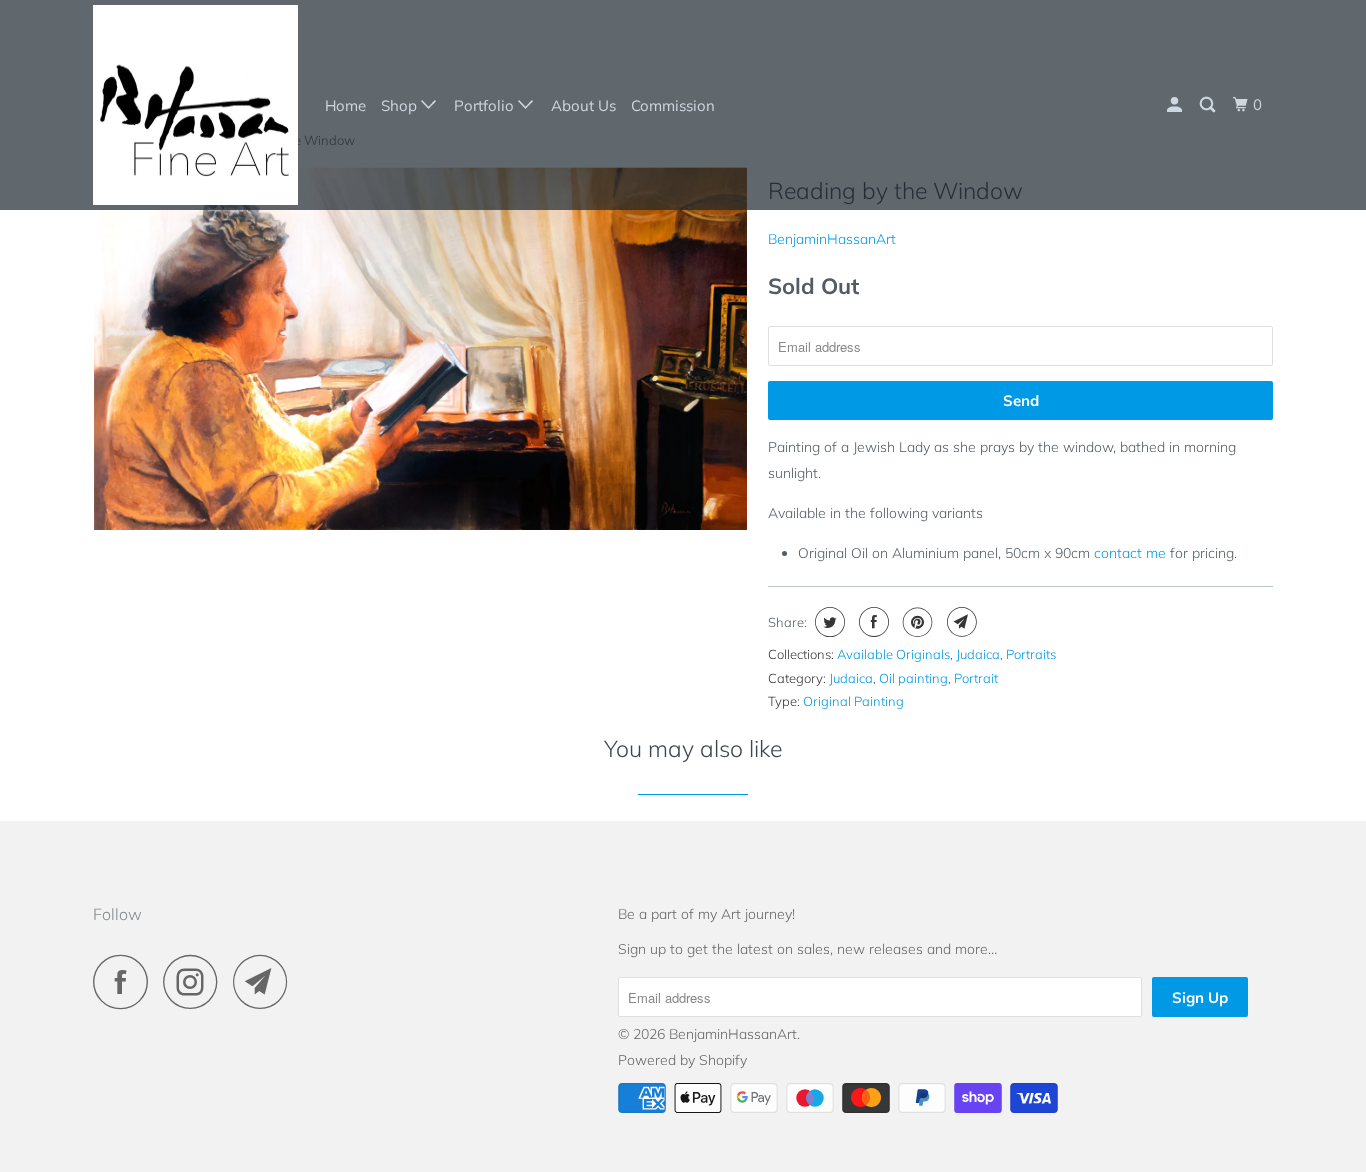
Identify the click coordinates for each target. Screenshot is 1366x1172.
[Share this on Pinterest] (915, 622)
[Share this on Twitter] (827, 622)
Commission (673, 105)
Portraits (1031, 654)
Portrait (976, 678)
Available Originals (893, 654)
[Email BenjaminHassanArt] (266, 981)
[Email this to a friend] (959, 622)
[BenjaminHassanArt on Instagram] (196, 981)
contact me (1130, 553)
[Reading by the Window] (420, 348)
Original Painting (853, 701)
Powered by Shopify (682, 1060)
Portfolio (486, 105)
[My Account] (1176, 105)
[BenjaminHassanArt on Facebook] (126, 981)
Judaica (978, 654)
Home (345, 105)
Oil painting (913, 678)
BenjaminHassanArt (832, 239)
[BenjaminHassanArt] (195, 105)
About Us (583, 105)
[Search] (1209, 105)
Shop (401, 105)
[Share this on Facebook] (871, 622)
